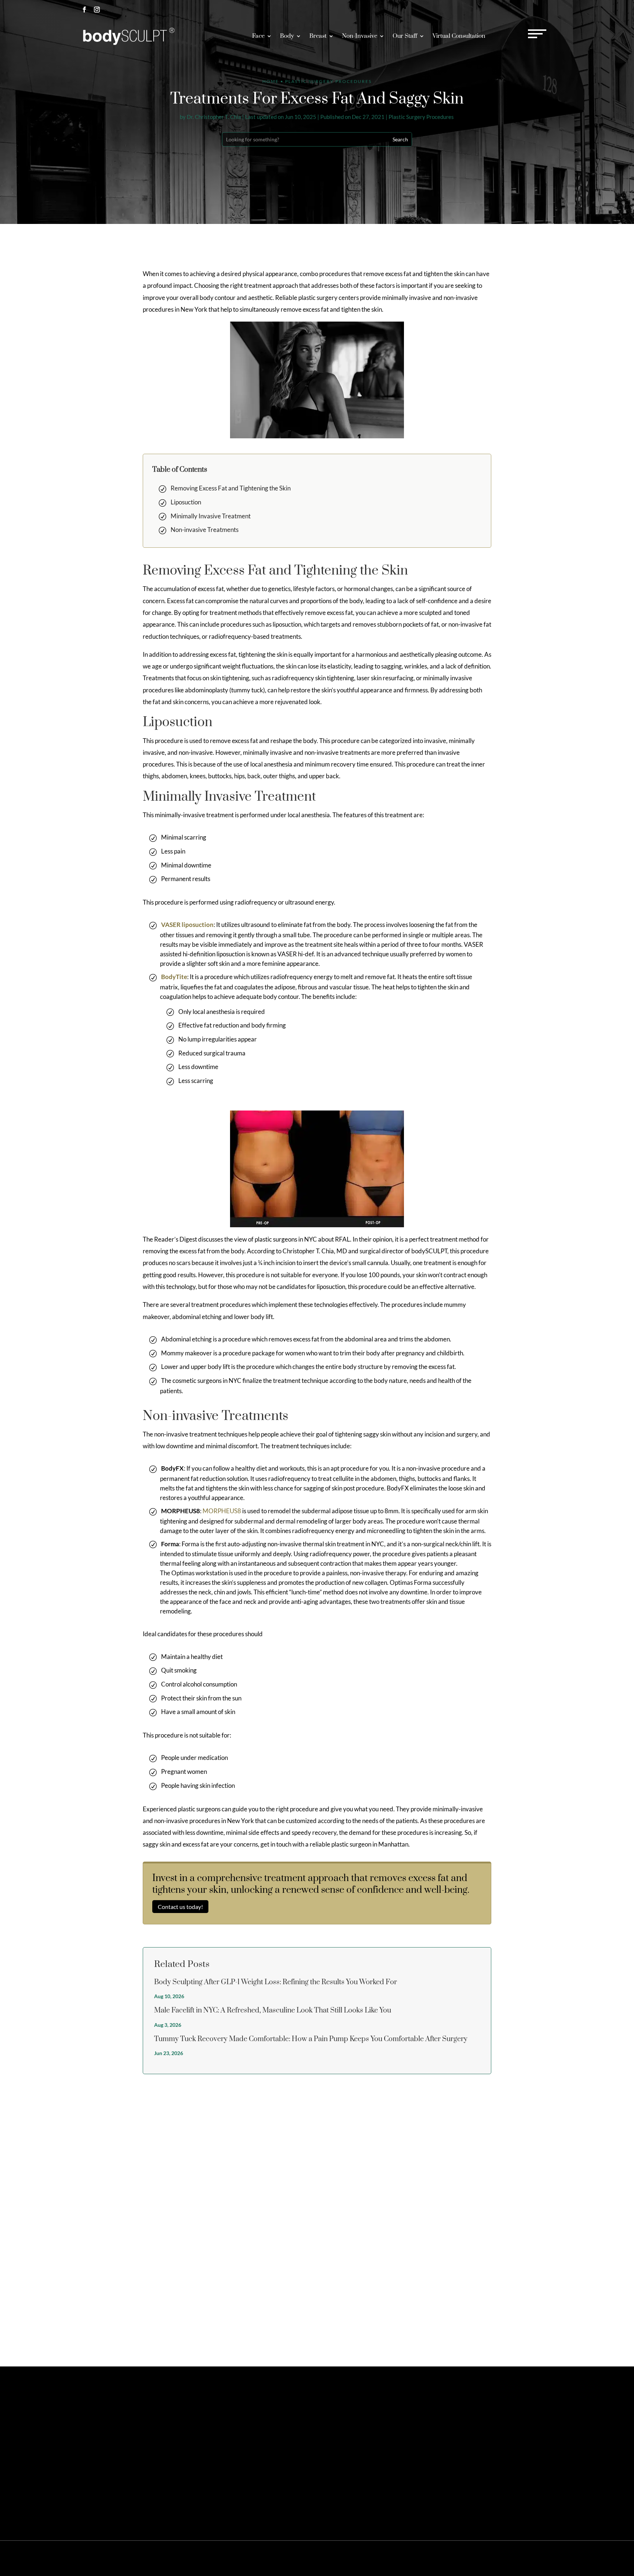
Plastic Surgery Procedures (421, 117)
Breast (318, 36)
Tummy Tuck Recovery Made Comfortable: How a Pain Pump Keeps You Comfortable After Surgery (311, 2039)
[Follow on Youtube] (147, 2449)
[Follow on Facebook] (84, 10)
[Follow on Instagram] (97, 10)
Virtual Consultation (459, 36)
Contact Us (465, 2416)
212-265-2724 (479, 9)
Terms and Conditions (503, 2558)
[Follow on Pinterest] (109, 2449)
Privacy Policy (462, 2558)
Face (258, 36)
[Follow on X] (97, 2449)
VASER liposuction (187, 925)
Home (271, 81)
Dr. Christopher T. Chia (214, 117)
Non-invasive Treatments (205, 530)
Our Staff (405, 36)
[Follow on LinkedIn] (134, 2449)
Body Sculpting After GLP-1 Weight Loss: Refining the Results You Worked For (276, 1982)
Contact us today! (180, 1907)
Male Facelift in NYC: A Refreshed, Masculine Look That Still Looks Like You (273, 2010)
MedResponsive (371, 2558)
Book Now (531, 9)
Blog (534, 2558)
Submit (538, 2324)
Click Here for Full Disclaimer (108, 2501)
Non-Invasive (360, 36)
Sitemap (435, 2558)
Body (287, 36)
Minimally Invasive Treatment (211, 516)
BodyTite (174, 977)
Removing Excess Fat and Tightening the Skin (231, 488)
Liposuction (186, 502)
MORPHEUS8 (222, 1511)
